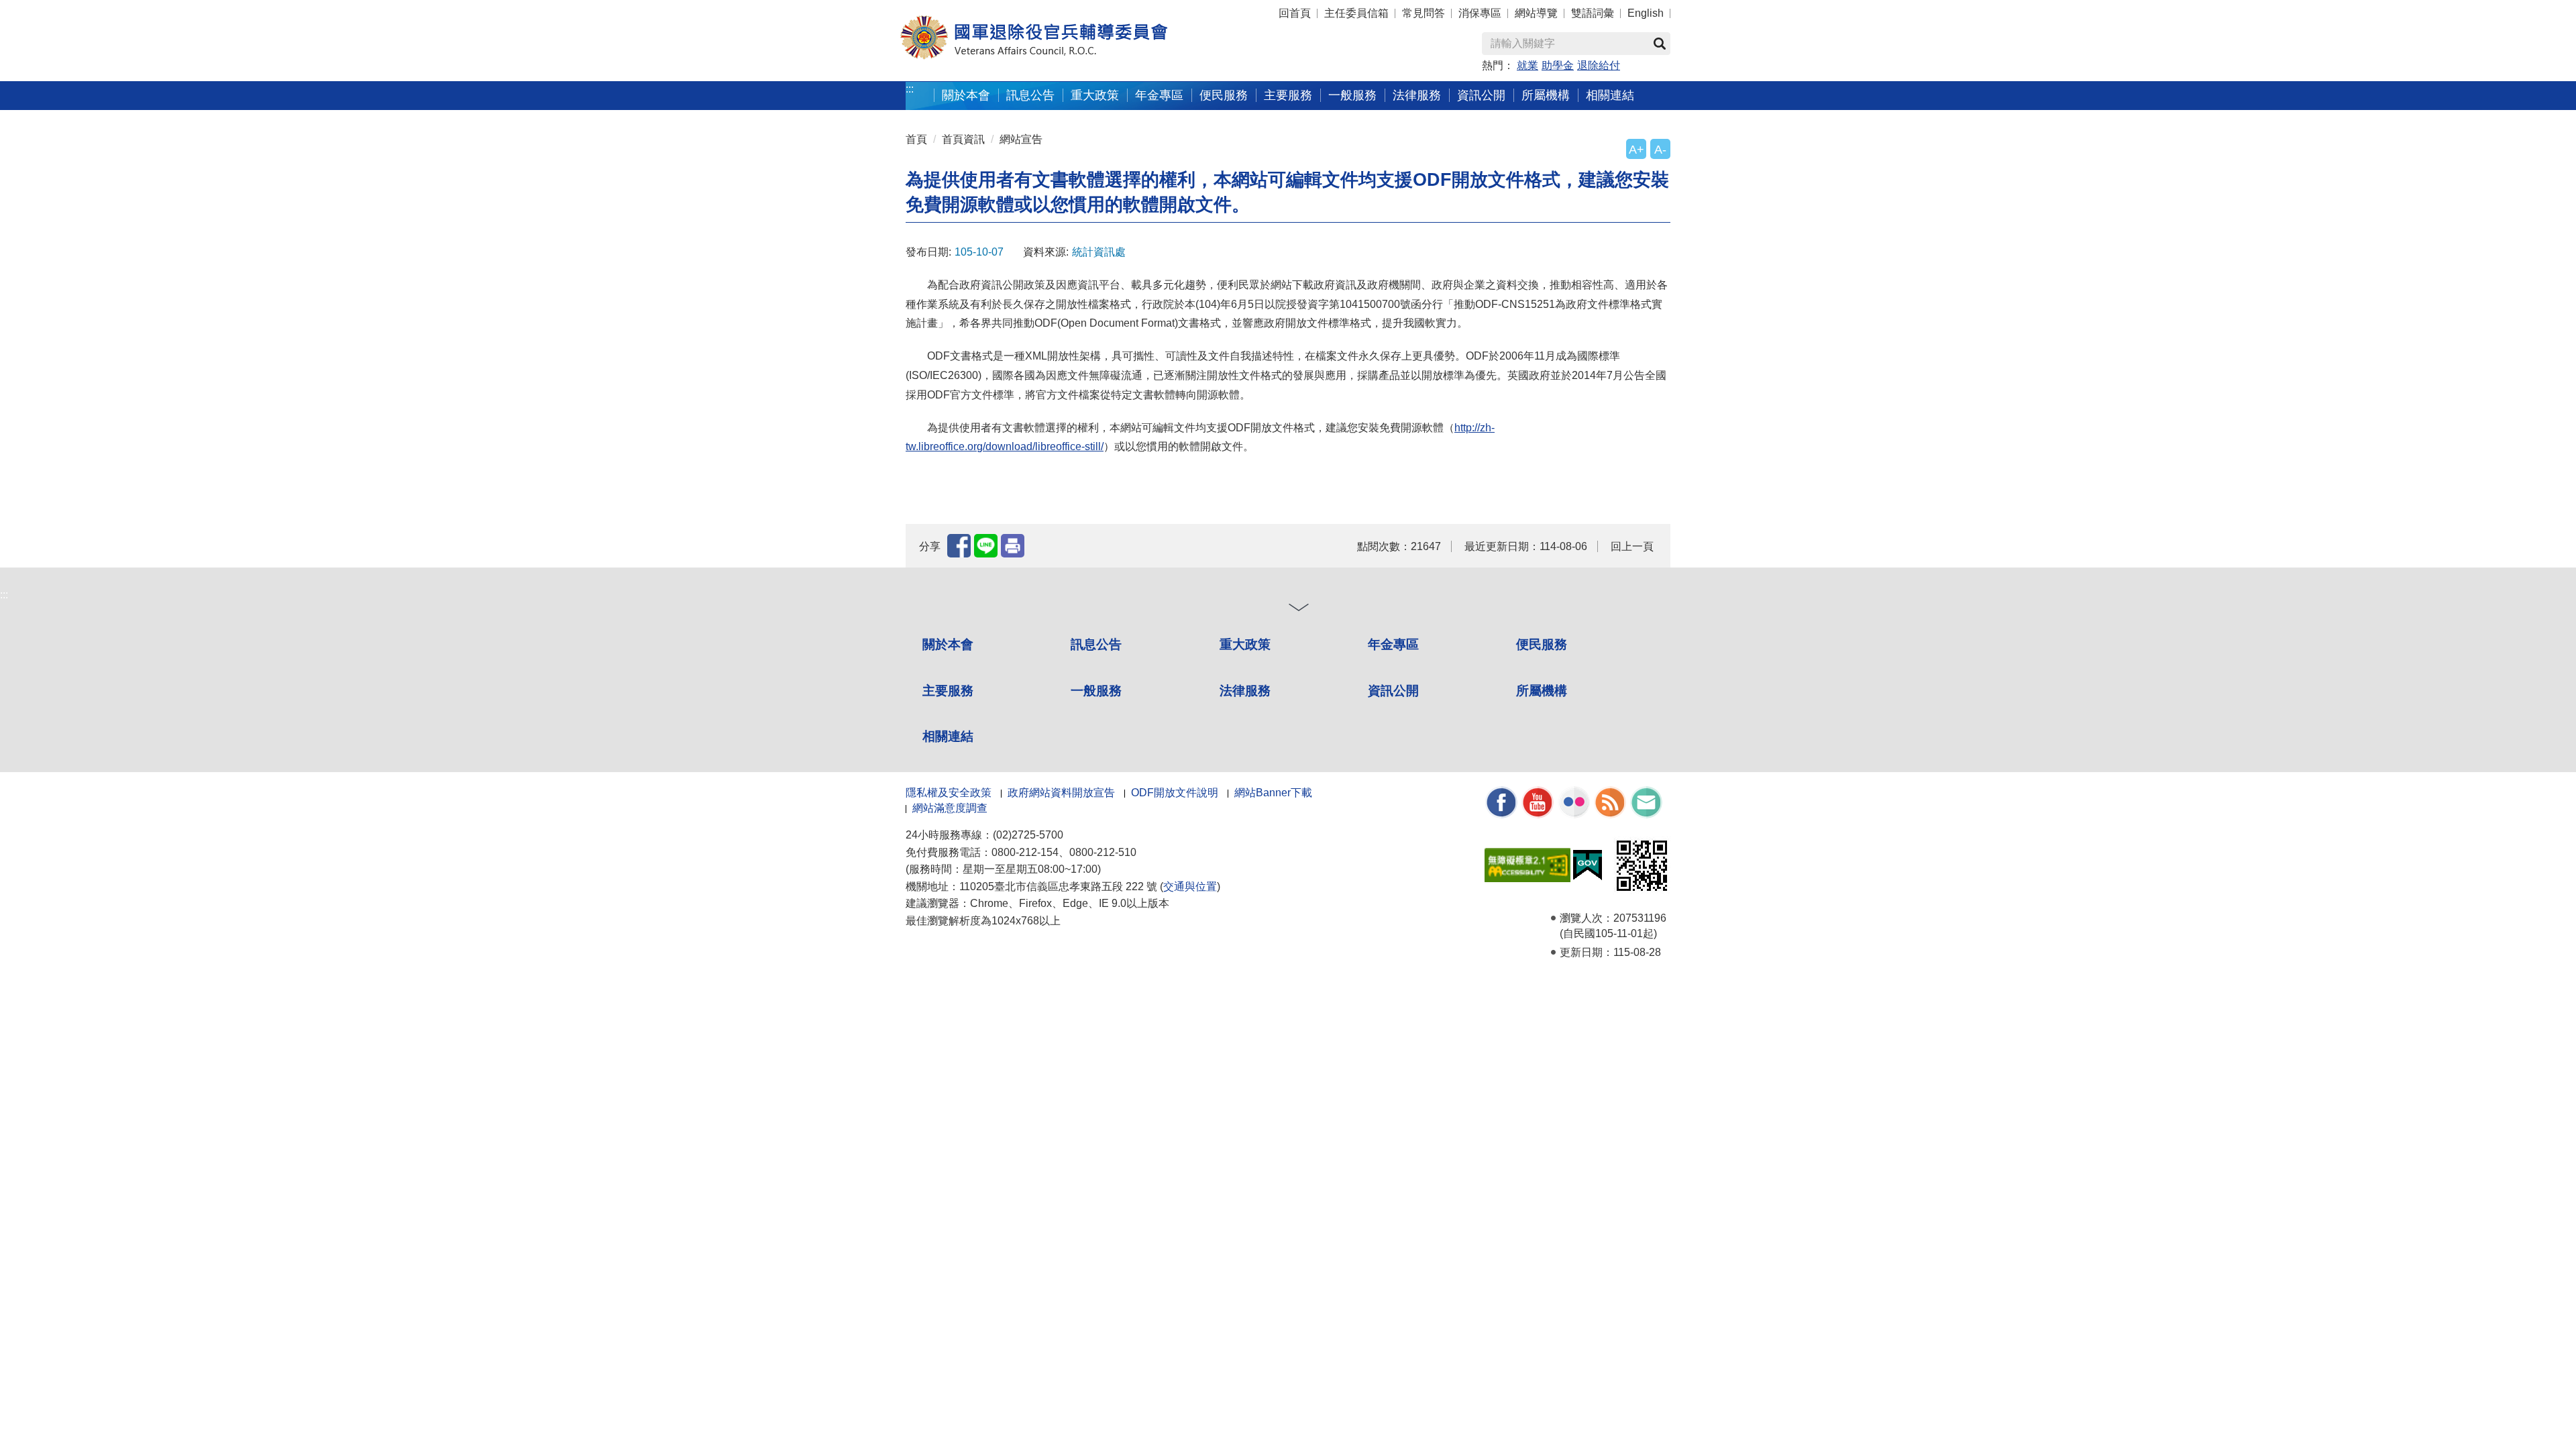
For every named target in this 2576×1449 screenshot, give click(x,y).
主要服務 (948, 691)
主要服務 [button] (1288, 95)
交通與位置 (1190, 887)
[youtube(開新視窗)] (1538, 802)
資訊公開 (1393, 691)
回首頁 (1295, 13)
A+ (1636, 150)
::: (910, 89)
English (1646, 13)
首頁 (916, 139)
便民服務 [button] (1224, 95)
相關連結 (948, 736)
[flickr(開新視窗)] (1574, 802)
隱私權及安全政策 (949, 793)
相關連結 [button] (1610, 95)
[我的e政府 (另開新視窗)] (1588, 864)
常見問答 (1424, 13)
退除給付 (1599, 65)
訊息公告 (1096, 644)
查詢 (1660, 44)
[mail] (1646, 802)
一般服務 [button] (1352, 95)
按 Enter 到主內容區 (37, 7)
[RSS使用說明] (1610, 802)
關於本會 (948, 644)
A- (1660, 150)
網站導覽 (1536, 13)
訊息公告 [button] (1030, 95)
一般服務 (1096, 691)
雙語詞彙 (1593, 13)
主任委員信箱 (1356, 13)
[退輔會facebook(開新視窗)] (1501, 802)
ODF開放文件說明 (1175, 793)
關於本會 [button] (966, 95)
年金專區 (1159, 95)
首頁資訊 (963, 139)
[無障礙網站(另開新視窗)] (1527, 864)
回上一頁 (1632, 546)
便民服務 (1542, 644)
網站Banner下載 (1273, 793)
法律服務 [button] (1417, 95)
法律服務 (1245, 691)
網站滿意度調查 (950, 808)
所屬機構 (1542, 691)
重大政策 (1095, 95)
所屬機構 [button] (1546, 95)
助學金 (1558, 65)
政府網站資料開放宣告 (1061, 793)
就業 (1527, 65)
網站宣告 (1021, 139)
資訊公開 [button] (1481, 95)
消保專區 (1480, 13)
